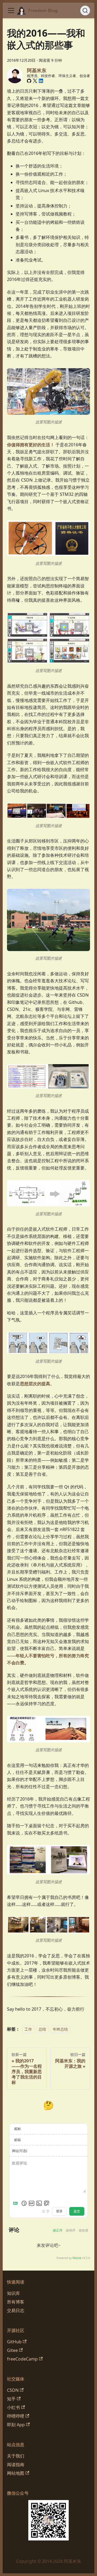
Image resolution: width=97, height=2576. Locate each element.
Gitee (12, 2350)
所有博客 (16, 2302)
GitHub (14, 2342)
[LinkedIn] (41, 81)
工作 (28, 2029)
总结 (42, 2029)
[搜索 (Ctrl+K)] (85, 11)
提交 (77, 2211)
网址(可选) (20, 2151)
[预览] (47, 2203)
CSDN (13, 2390)
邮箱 (18, 2140)
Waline (77, 2258)
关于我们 (16, 2456)
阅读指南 (16, 2464)
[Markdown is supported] (16, 2203)
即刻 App (16, 2425)
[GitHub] (29, 81)
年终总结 (60, 2029)
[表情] (24, 2203)
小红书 (13, 2407)
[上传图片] (39, 2203)
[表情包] (32, 2203)
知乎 (11, 2399)
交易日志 (16, 2310)
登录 (59, 2211)
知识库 (13, 2293)
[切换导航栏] (11, 11)
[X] (35, 81)
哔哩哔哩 (16, 2416)
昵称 (18, 2129)
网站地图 (16, 2473)
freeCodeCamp (22, 2359)
